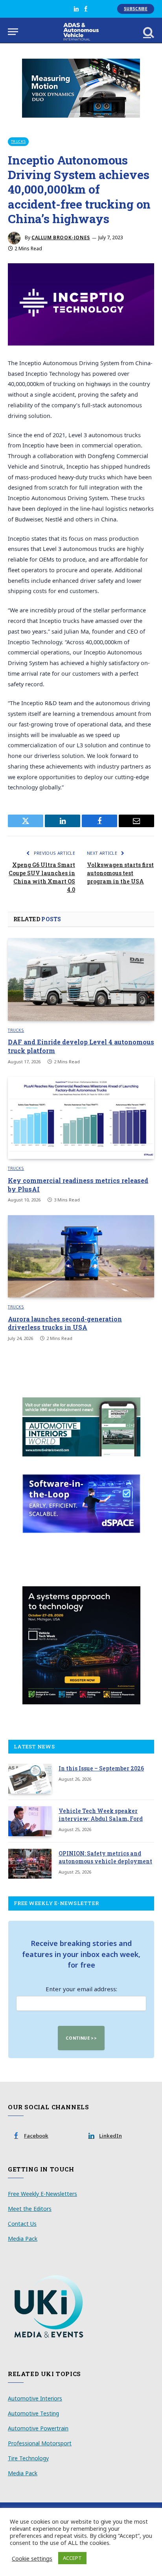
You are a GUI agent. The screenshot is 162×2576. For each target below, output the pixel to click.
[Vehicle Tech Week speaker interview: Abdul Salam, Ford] (30, 1821)
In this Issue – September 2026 (101, 1768)
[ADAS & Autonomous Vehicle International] (81, 32)
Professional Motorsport (40, 2443)
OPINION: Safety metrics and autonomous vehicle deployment (105, 1857)
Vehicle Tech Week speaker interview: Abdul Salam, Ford (101, 1815)
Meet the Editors (30, 2209)
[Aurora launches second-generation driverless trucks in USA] (81, 1256)
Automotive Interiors (35, 2398)
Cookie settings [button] (32, 2558)
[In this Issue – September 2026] (30, 1779)
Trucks (18, 141)
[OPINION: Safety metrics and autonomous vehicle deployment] (30, 1864)
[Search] (148, 32)
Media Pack (23, 2239)
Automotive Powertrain (38, 2428)
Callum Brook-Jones (61, 237)
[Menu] (13, 32)
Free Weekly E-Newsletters (42, 2194)
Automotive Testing (33, 2413)
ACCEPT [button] (72, 2558)
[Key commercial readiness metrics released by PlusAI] (81, 1118)
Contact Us (22, 2224)
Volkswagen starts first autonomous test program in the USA (120, 873)
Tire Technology (28, 2458)
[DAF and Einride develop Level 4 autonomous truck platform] (81, 979)
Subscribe (136, 9)
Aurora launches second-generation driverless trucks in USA (65, 1323)
